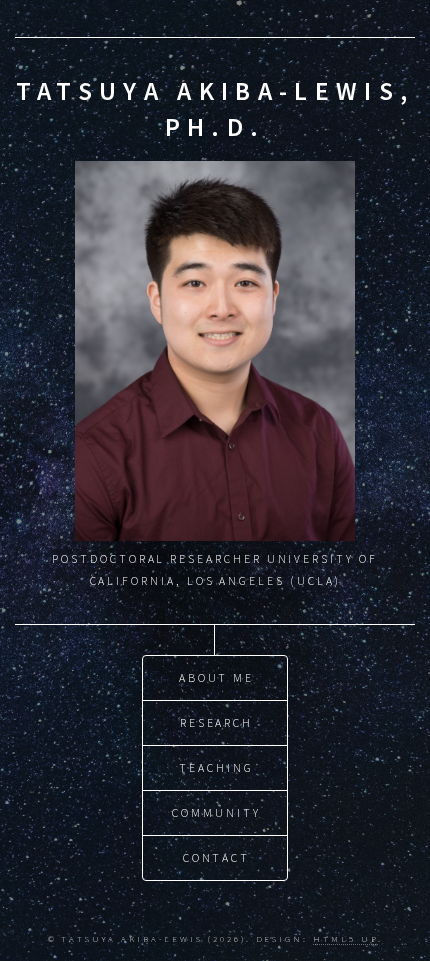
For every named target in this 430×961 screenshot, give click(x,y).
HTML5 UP (345, 938)
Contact (217, 857)
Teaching (216, 767)
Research (216, 722)
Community (216, 812)
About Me (216, 677)
